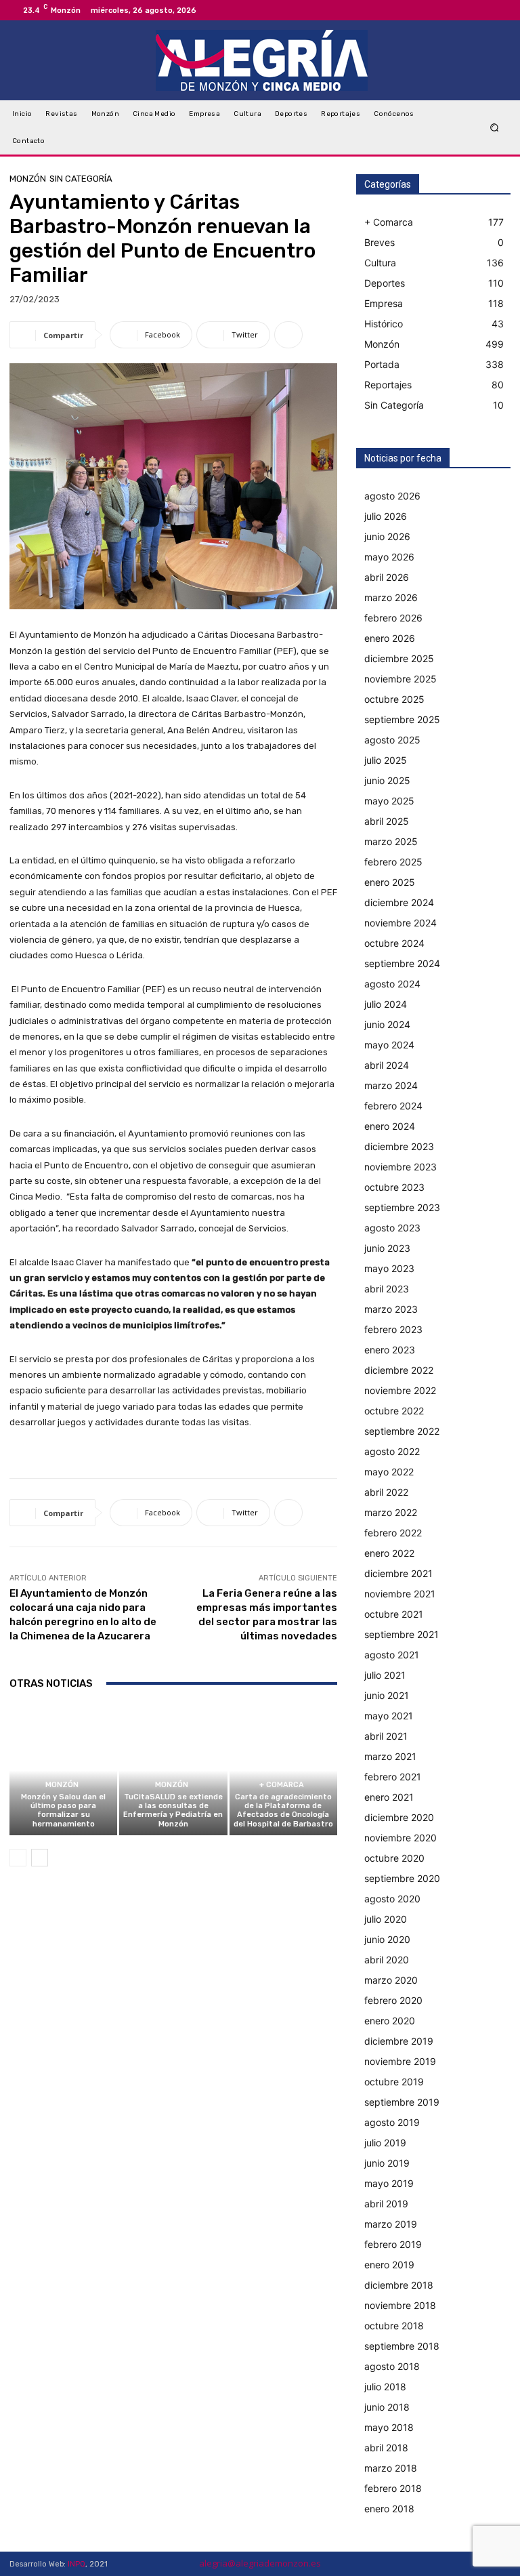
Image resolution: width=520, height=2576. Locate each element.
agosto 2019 (392, 2122)
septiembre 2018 (402, 2346)
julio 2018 (385, 2387)
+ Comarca (282, 1785)
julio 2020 (386, 1919)
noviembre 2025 (400, 679)
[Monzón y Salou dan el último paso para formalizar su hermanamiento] (63, 1771)
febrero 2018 (393, 2488)
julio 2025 (386, 760)
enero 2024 (390, 1126)
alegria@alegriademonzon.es (260, 2563)
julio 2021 (385, 1675)
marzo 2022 (391, 1512)
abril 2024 (387, 1065)
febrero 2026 (393, 618)
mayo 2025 (389, 801)
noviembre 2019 (400, 2061)
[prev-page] (18, 1858)
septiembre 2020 (402, 1878)
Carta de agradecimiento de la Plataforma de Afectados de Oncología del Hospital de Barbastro (283, 1811)
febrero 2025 (393, 862)
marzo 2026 (391, 597)
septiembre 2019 (402, 2102)
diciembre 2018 (399, 2285)
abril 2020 (387, 1960)
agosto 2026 (392, 496)
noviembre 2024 (400, 923)
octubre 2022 (394, 1411)
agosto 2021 (392, 1655)
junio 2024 (387, 1024)
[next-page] (40, 1858)
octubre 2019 (394, 2082)
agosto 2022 (392, 1451)
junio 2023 (387, 1248)
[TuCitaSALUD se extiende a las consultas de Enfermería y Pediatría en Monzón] (173, 1771)
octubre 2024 (394, 943)
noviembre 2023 (400, 1167)
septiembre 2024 (402, 963)
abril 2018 (386, 2448)
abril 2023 (387, 1289)
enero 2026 (390, 638)
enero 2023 (390, 1350)
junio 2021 (387, 1695)
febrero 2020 (393, 2000)
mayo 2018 (389, 2427)
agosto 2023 (392, 1228)
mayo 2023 (389, 1268)
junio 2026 (387, 536)
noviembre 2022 (400, 1390)
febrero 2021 (393, 1777)
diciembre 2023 (399, 1146)
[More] (288, 335)
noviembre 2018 (400, 2305)
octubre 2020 (394, 1858)
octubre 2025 (394, 699)
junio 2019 (387, 2163)
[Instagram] (483, 10)
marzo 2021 (390, 1756)
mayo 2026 (389, 557)
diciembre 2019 (399, 2041)
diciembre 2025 (399, 658)
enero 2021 (389, 1797)
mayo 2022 (389, 1472)
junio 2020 (387, 1939)
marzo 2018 (391, 2468)
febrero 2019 (393, 2244)
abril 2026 (387, 577)
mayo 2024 (389, 1045)
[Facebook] (467, 10)
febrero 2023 (393, 1329)
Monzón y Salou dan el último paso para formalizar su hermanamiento (63, 1811)
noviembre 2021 (400, 1594)
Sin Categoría (81, 179)
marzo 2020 (391, 1980)
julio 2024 (386, 1004)
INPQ (77, 2564)
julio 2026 (386, 516)
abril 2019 (386, 2204)
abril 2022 (386, 1492)
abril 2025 (387, 821)
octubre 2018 (394, 2326)
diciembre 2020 (399, 1817)
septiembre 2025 (402, 719)
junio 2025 (387, 780)
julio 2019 (385, 2143)
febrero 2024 (393, 1106)
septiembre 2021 (402, 1634)
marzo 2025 (391, 841)
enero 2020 (390, 2021)
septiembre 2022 (402, 1431)
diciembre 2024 (399, 902)
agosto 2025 (392, 740)
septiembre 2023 (402, 1207)
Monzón (28, 179)
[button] (495, 128)
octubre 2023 (394, 1187)
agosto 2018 (392, 2366)
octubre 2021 (394, 1614)
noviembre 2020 (400, 1838)
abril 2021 (386, 1736)
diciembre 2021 (398, 1573)
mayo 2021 (389, 1716)
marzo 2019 (391, 2224)
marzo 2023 (391, 1309)
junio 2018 (387, 2407)
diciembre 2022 (399, 1370)
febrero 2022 (393, 1533)
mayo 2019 (389, 2183)
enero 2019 (389, 2265)
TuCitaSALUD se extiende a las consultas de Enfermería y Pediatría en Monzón (173, 1811)
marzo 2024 (391, 1085)
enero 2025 (390, 882)
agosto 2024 (392, 984)
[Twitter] (500, 10)
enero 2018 (389, 2509)
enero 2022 (389, 1553)
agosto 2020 (392, 1899)
